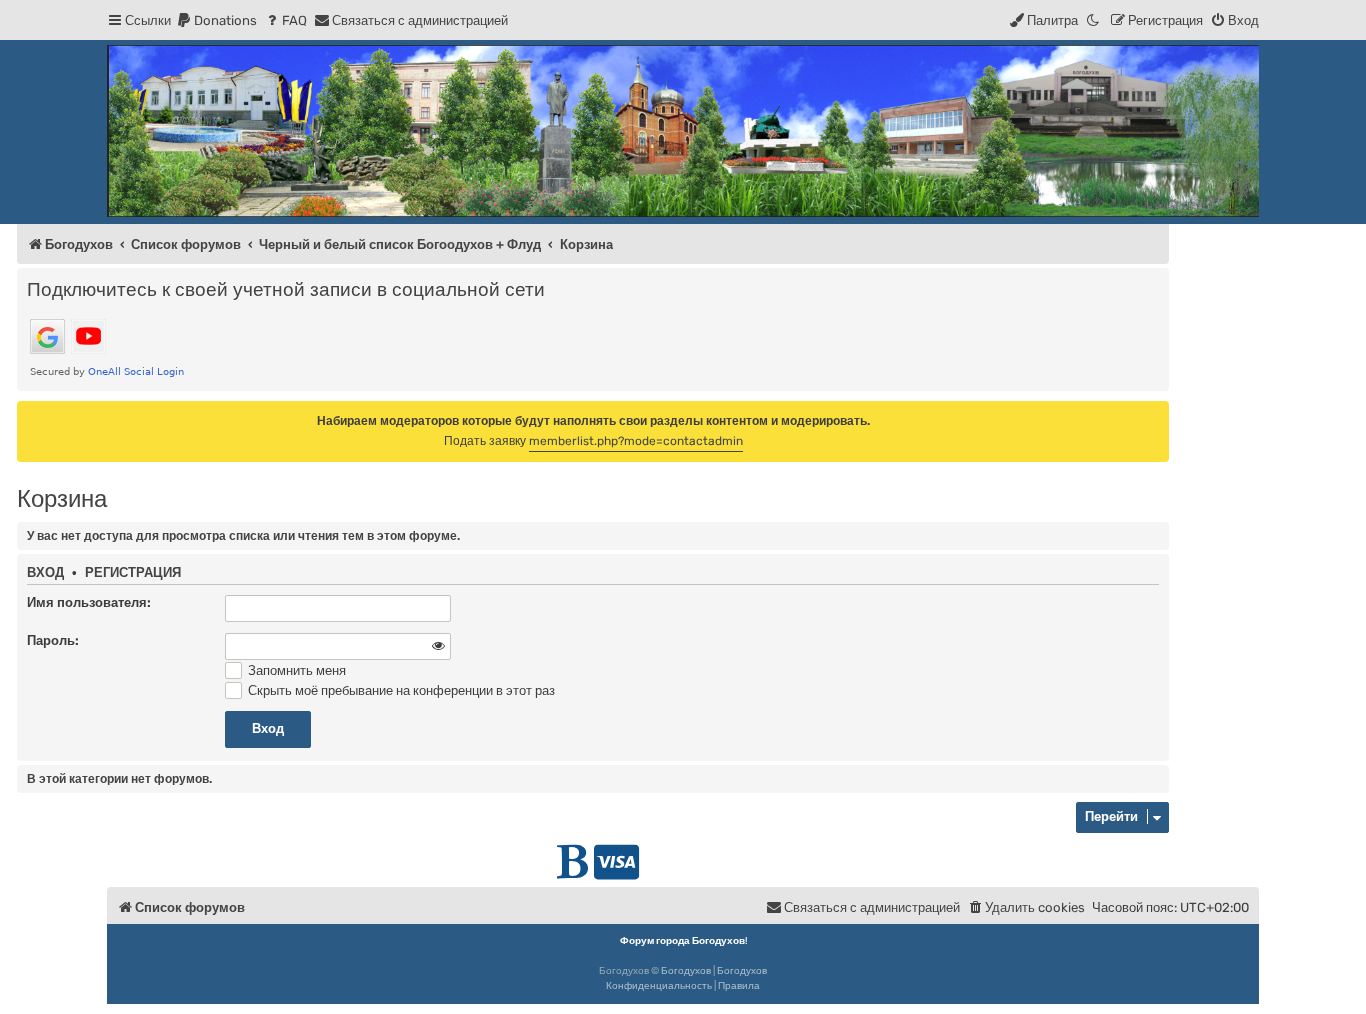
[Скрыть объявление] (1156, 415)
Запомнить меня (295, 670)
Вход (45, 573)
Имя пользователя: (89, 602)
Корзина (62, 498)
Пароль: (53, 640)
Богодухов (686, 971)
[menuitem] (216, 20)
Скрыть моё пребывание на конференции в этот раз (400, 690)
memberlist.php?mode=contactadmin (636, 441)
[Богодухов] (683, 131)
